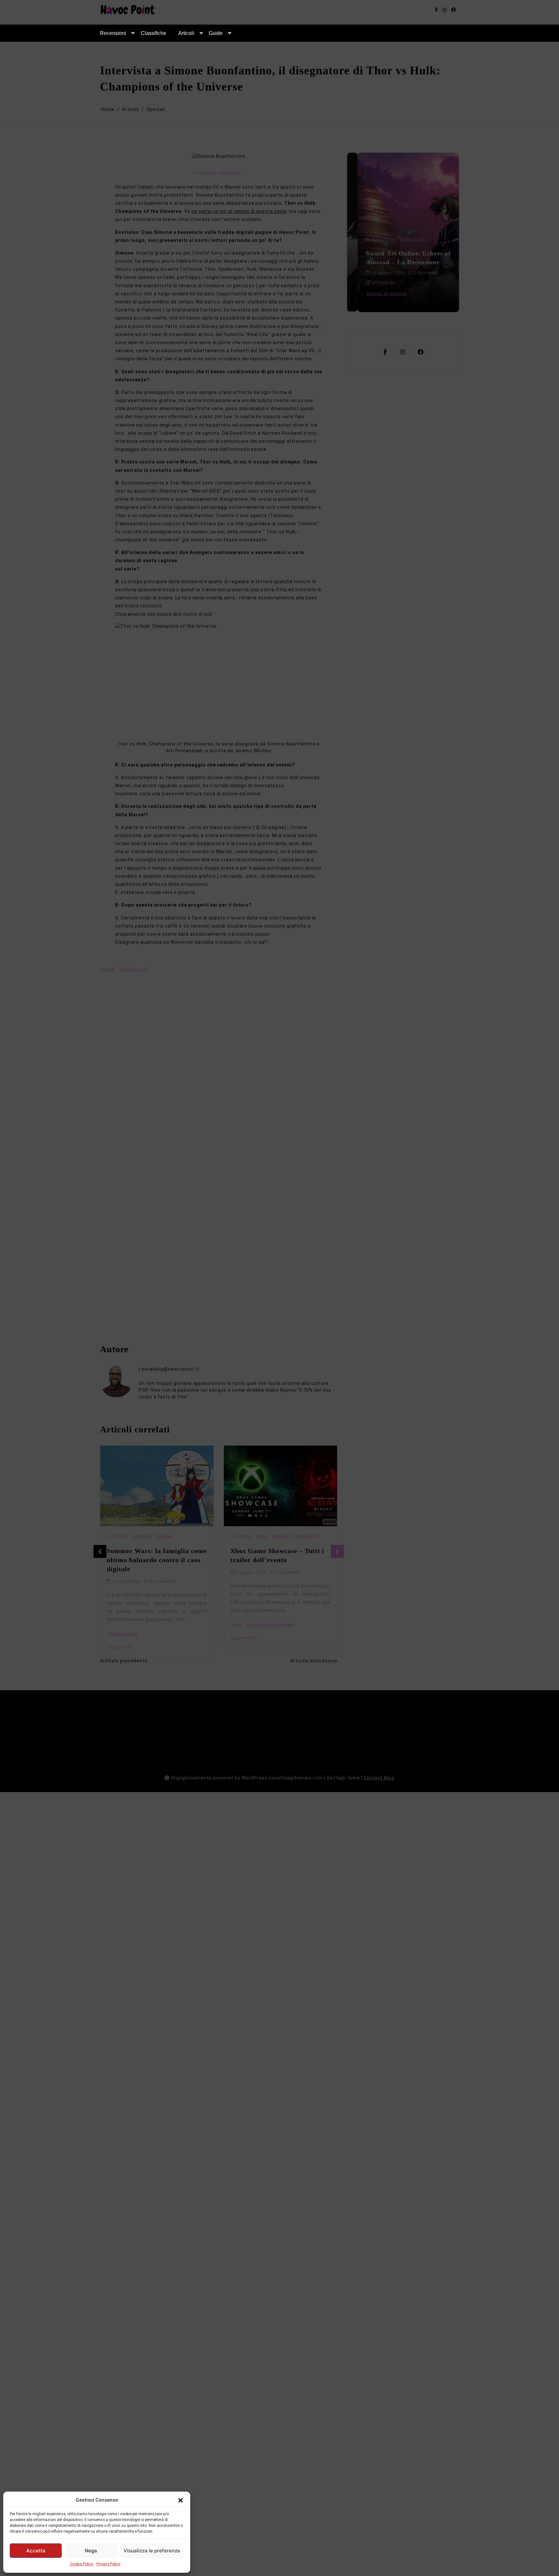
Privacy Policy (108, 2564)
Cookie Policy (82, 2564)
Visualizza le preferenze (152, 2551)
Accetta (36, 2551)
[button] (181, 2500)
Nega (91, 2551)
